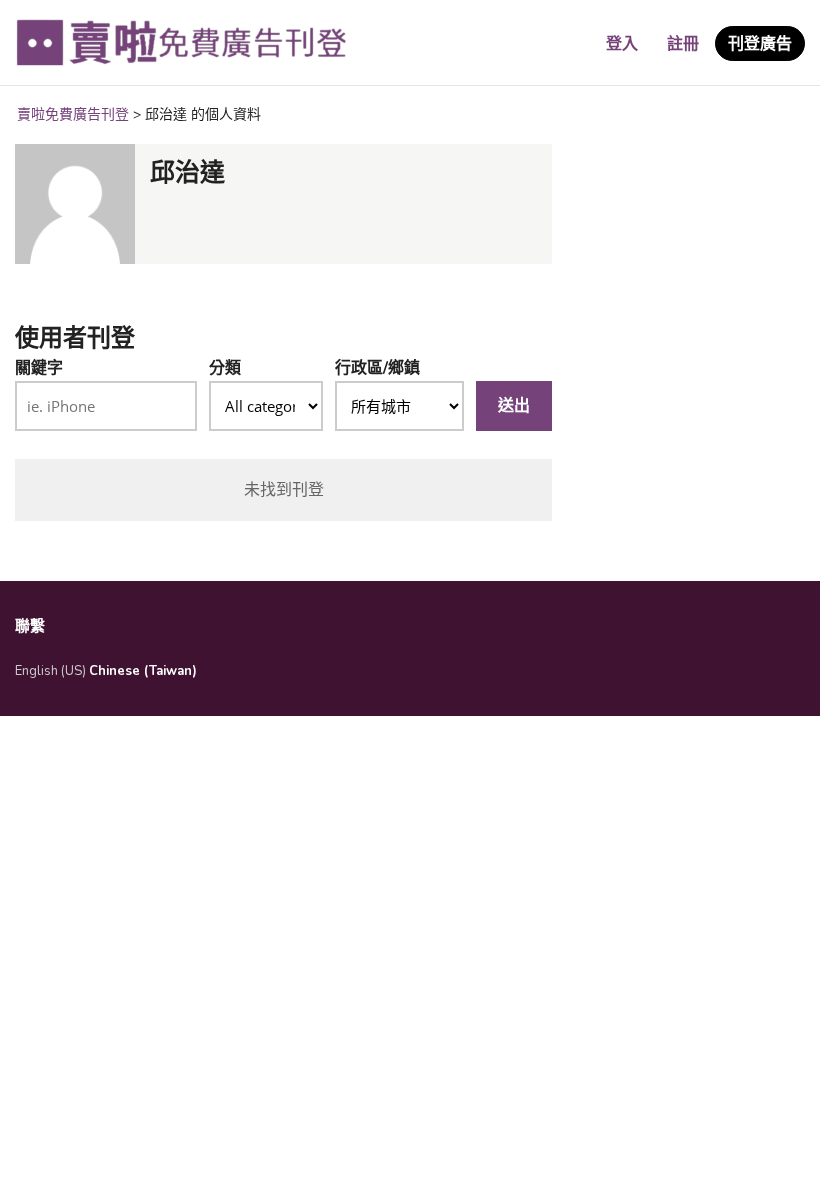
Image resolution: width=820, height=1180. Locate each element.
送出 (514, 406)
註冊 (683, 44)
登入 (622, 44)
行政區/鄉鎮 (377, 368)
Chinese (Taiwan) (143, 671)
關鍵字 (39, 368)
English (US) (50, 671)
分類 (225, 368)
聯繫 (30, 626)
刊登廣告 (760, 44)
